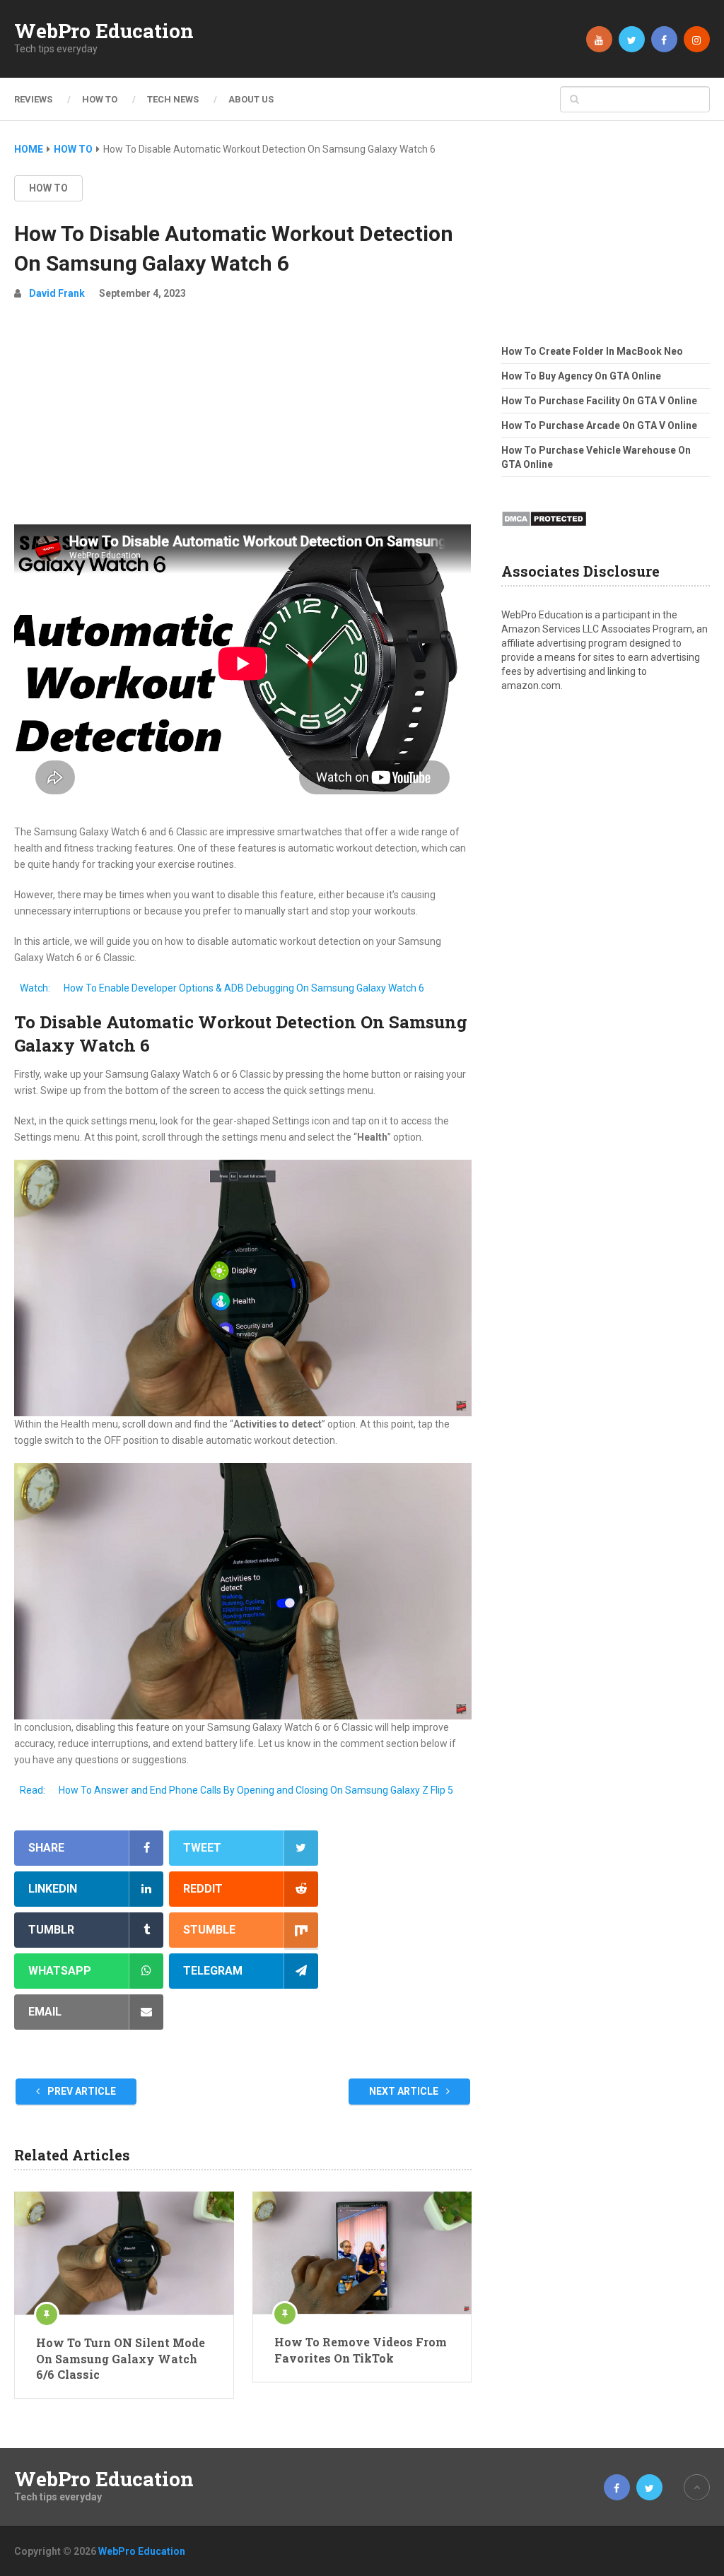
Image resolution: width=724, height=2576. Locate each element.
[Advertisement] (243, 418)
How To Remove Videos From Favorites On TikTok (361, 2349)
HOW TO (100, 99)
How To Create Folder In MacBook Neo (592, 351)
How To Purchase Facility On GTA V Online (599, 401)
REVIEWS (33, 99)
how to (48, 188)
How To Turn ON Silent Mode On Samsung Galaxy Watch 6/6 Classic (121, 2358)
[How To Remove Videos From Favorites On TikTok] (362, 2253)
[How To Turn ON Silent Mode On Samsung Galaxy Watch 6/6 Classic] (124, 2253)
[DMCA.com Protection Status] (544, 531)
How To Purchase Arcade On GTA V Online (599, 425)
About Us (251, 99)
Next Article (405, 2091)
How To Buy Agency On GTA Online (581, 376)
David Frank (57, 293)
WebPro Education (104, 31)
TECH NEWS (173, 99)
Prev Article (81, 2091)
